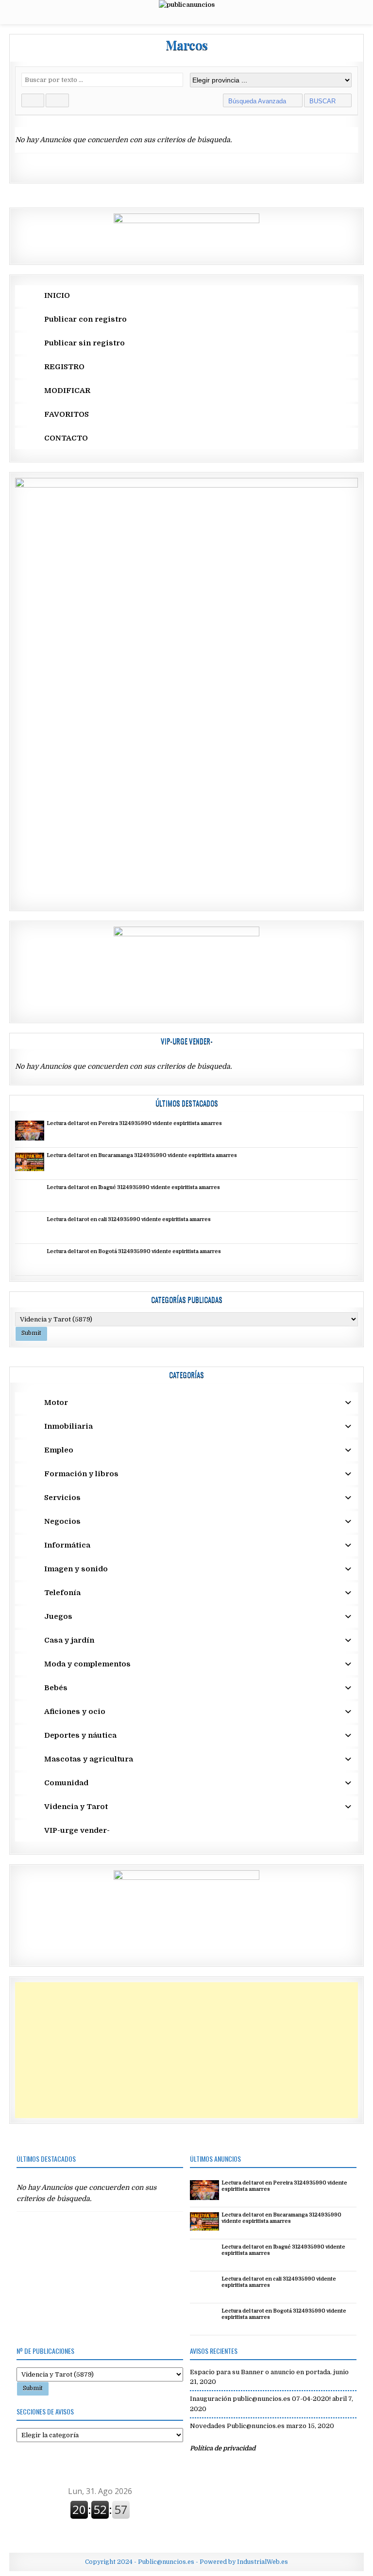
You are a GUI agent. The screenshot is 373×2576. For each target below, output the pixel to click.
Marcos (187, 45)
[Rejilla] (33, 100)
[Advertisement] (186, 2050)
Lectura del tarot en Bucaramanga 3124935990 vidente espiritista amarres (142, 1156)
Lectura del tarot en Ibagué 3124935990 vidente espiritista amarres (133, 1188)
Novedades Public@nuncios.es (237, 2426)
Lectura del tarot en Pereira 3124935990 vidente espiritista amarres (134, 1124)
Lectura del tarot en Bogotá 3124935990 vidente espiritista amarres (134, 1252)
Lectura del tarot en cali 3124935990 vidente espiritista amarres (129, 1220)
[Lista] (57, 100)
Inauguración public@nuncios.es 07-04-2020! (260, 2399)
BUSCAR (323, 101)
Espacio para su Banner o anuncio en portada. (261, 2372)
